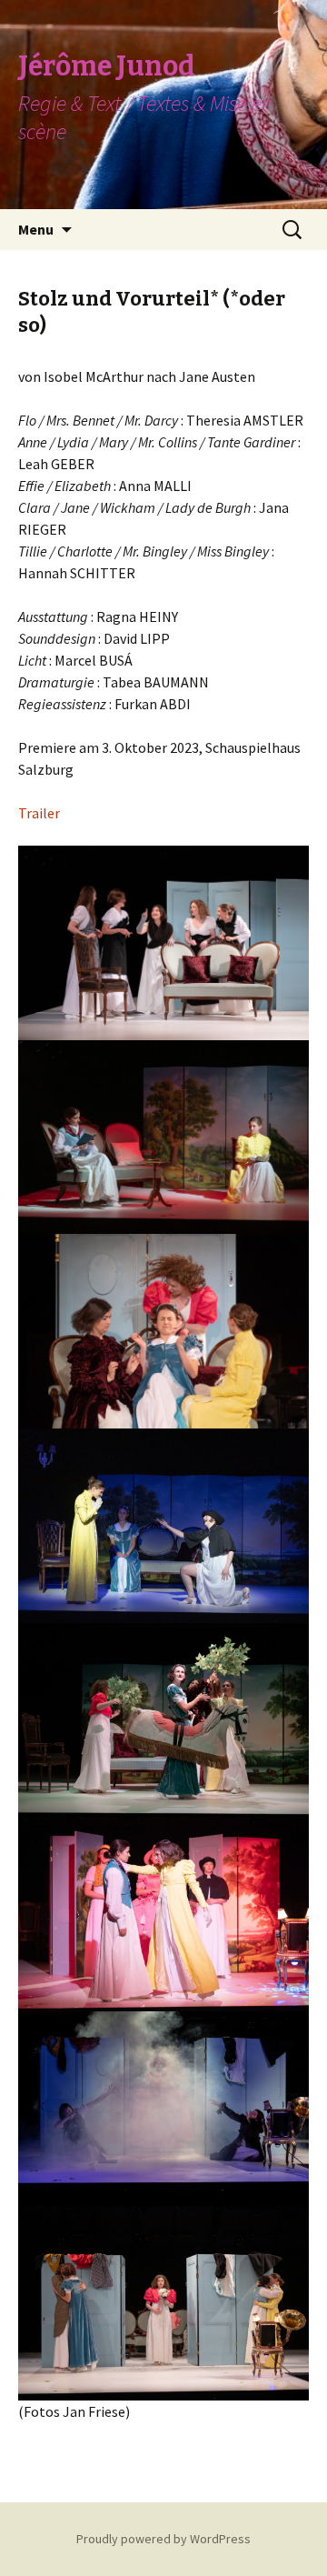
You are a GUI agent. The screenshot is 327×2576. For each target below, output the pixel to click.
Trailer (39, 813)
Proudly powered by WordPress (163, 2539)
